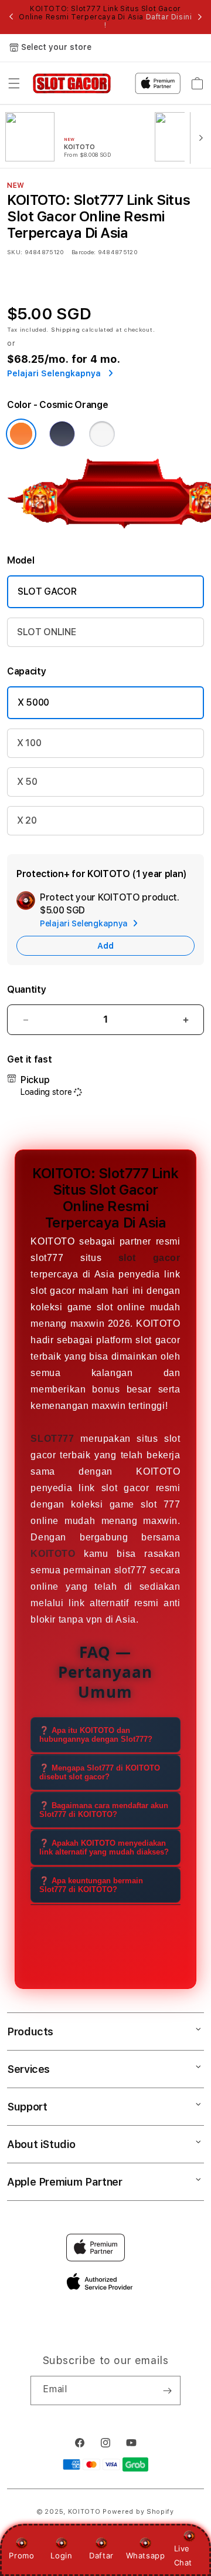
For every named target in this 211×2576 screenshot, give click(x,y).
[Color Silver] (102, 434)
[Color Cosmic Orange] (21, 434)
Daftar (101, 2555)
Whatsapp (146, 2555)
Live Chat (183, 2555)
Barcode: (84, 252)
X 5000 (33, 702)
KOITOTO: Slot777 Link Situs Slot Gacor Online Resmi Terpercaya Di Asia (105, 17)
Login (61, 2555)
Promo (21, 2555)
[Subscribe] (167, 2390)
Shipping (66, 329)
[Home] (72, 83)
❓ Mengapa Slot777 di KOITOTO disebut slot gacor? (100, 1772)
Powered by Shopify (138, 2512)
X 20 (27, 820)
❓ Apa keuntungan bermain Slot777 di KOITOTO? (91, 1885)
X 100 (29, 743)
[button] (14, 83)
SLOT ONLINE (46, 632)
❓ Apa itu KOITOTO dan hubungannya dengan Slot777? (96, 1735)
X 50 (27, 782)
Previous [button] (11, 17)
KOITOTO (84, 2512)
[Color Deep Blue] (62, 434)
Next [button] (200, 17)
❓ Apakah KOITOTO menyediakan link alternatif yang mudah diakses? (104, 1847)
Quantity (26, 989)
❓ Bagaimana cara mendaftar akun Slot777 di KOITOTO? (104, 1810)
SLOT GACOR (47, 591)
